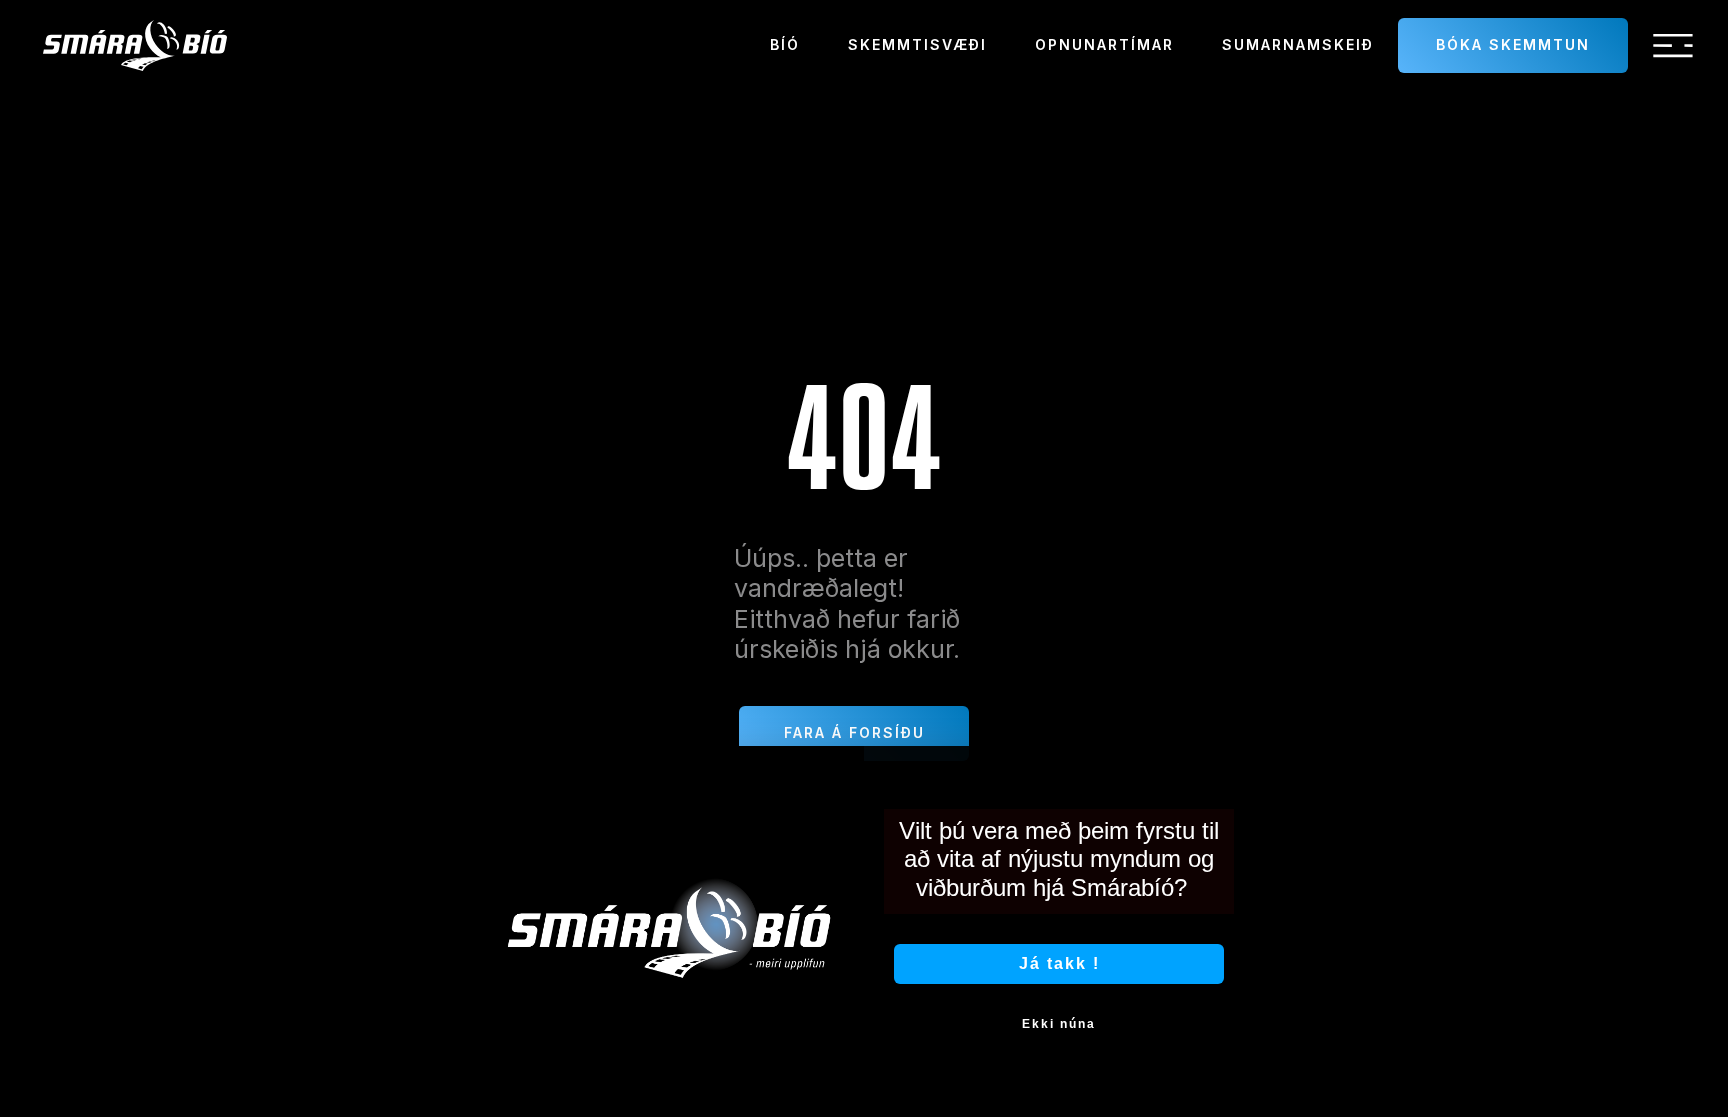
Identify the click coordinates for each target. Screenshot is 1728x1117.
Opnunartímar (1104, 44)
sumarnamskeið (1298, 44)
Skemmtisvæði (917, 44)
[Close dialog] (1232, 768)
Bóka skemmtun (1513, 44)
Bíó (785, 44)
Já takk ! (1059, 963)
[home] (135, 45)
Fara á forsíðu (854, 732)
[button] (1673, 46)
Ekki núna (1059, 1024)
